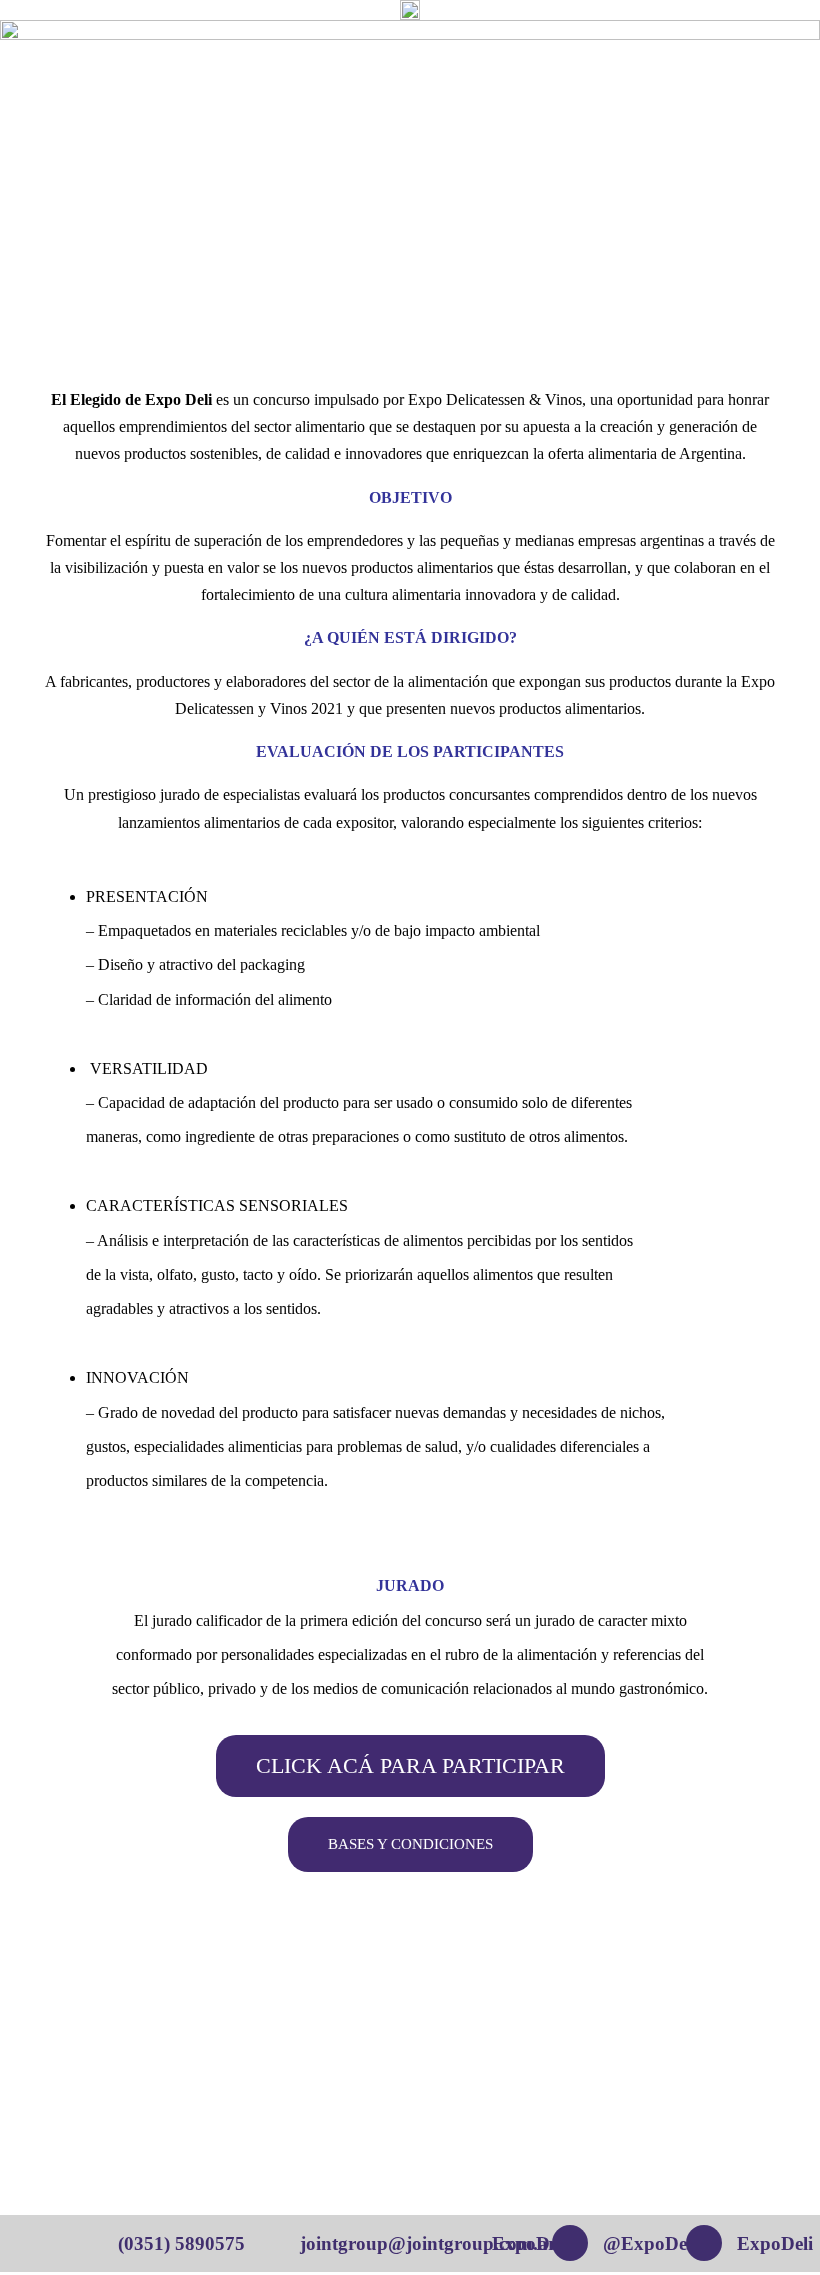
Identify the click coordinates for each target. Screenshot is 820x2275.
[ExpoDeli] (704, 2243)
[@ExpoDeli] (570, 2243)
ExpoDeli (775, 2243)
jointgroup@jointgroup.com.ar (428, 2243)
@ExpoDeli (650, 2243)
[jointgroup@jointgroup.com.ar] (275, 2243)
